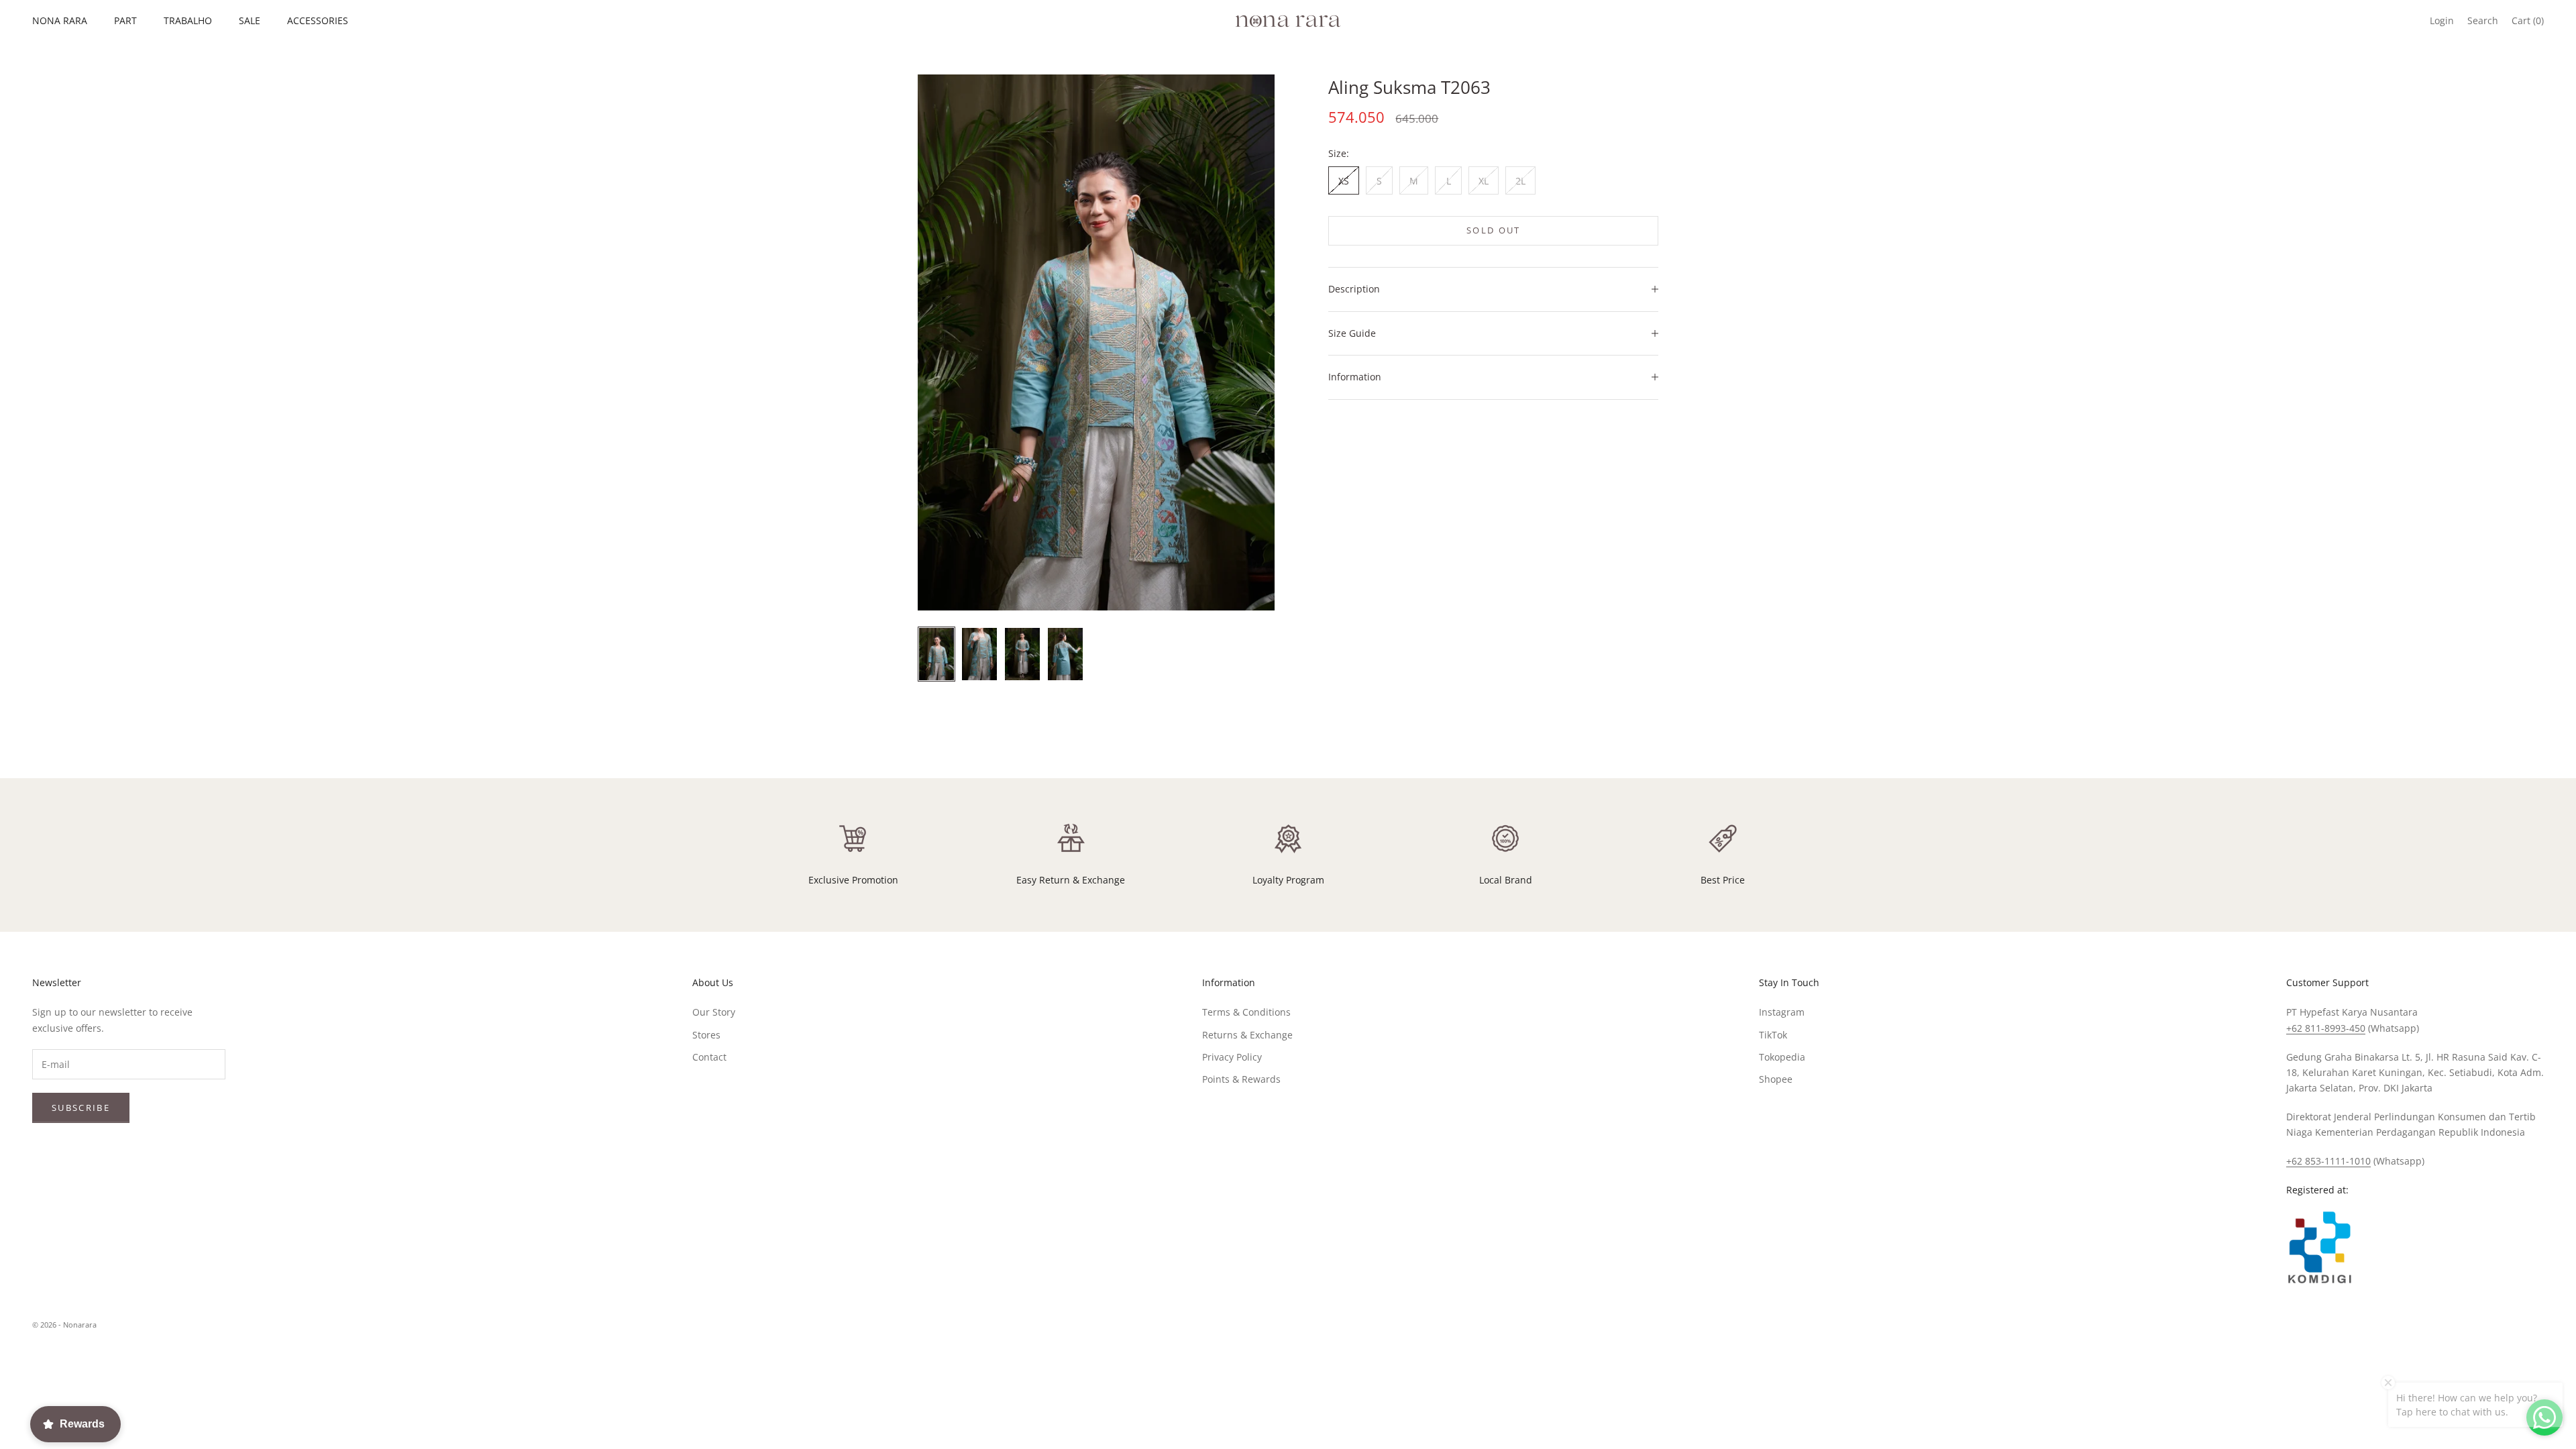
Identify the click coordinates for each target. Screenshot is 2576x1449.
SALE (250, 20)
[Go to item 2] (979, 654)
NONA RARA (60, 20)
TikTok (1773, 1035)
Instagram (1782, 1012)
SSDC (2532, 1325)
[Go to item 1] (936, 654)
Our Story (714, 1012)
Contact (709, 1057)
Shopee (1776, 1079)
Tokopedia (1782, 1057)
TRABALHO (188, 20)
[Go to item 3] (1022, 654)
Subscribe (81, 1108)
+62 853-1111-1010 (2328, 1161)
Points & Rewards (1241, 1079)
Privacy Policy (1232, 1057)
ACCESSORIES (318, 20)
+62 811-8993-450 (2326, 1028)
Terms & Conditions (1246, 1012)
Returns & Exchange (1247, 1035)
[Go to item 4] (1065, 654)
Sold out (1494, 230)
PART (125, 20)
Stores (706, 1035)
